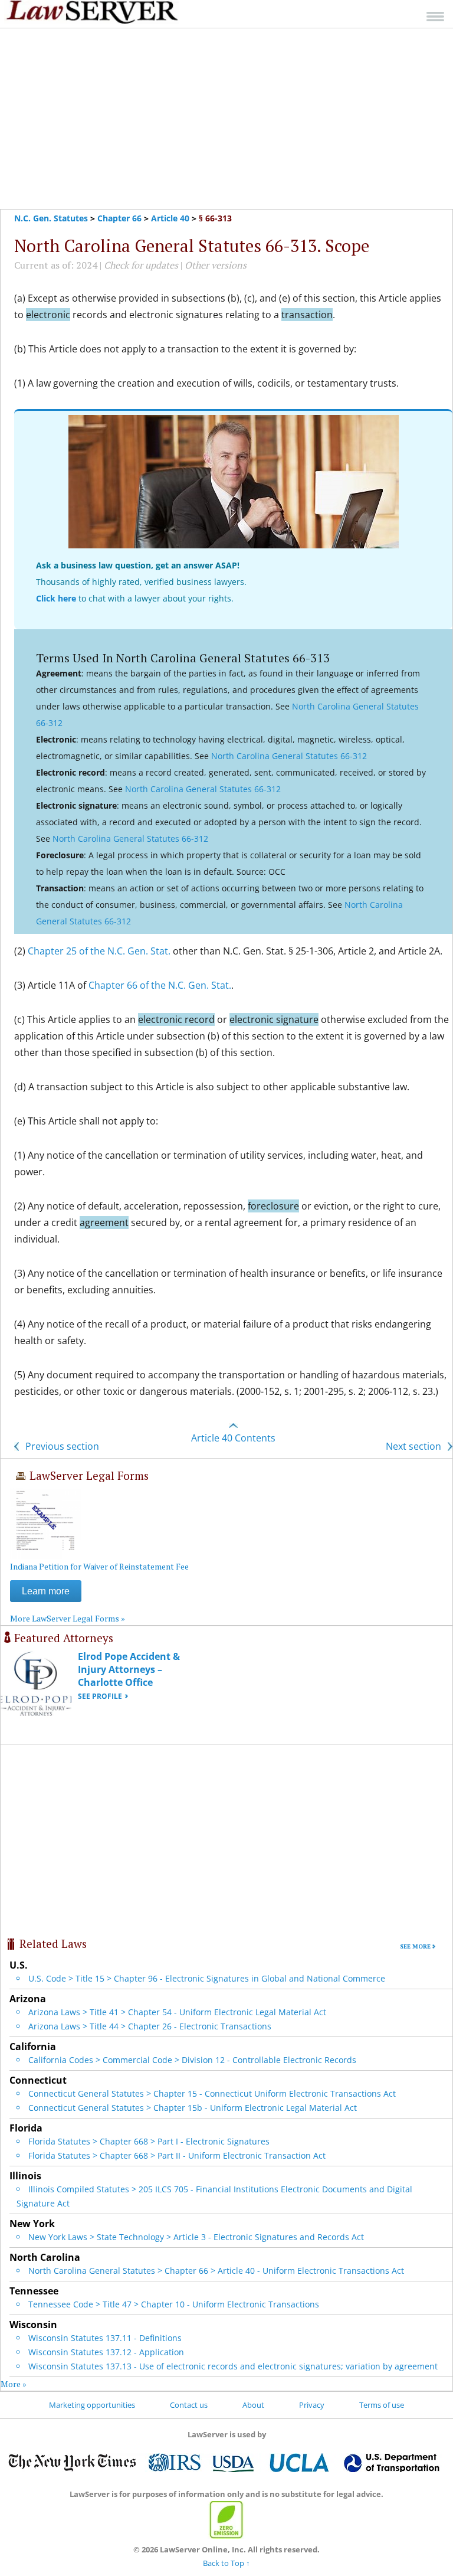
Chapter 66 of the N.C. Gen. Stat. (160, 985)
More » (14, 2384)
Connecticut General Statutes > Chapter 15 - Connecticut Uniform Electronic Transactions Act (212, 2093)
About (253, 2405)
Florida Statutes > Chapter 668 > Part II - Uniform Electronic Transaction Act (177, 2155)
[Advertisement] (226, 119)
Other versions (216, 265)
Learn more (46, 1591)
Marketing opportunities (92, 2405)
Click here (56, 598)
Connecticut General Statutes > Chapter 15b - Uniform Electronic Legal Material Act (193, 2108)
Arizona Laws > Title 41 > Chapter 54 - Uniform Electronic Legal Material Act (177, 2012)
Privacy (312, 2405)
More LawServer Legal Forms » (68, 1618)
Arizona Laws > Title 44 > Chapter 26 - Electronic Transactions (150, 2026)
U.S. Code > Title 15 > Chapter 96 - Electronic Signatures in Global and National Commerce (207, 1978)
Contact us (189, 2405)
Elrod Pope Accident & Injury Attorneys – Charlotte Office (129, 1669)
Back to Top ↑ (226, 2563)
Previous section (61, 1446)
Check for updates (141, 265)
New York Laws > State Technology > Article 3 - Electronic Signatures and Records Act (196, 2237)
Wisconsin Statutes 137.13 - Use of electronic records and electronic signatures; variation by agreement (233, 2366)
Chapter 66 (119, 218)
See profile (100, 1696)
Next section (415, 1446)
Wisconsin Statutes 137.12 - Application (106, 2352)
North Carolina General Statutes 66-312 (289, 756)
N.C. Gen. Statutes (51, 218)
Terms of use (382, 2405)
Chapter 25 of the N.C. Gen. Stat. (99, 951)
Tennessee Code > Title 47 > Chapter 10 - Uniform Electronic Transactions (174, 2304)
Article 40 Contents (233, 1438)
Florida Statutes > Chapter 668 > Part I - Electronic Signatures (149, 2141)
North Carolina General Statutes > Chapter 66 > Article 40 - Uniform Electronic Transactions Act (216, 2271)
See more (415, 1946)
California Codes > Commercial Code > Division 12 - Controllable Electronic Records (192, 2060)
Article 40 (170, 218)
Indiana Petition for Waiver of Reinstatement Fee (99, 1566)
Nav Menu (435, 16)
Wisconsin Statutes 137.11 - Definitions (105, 2338)
